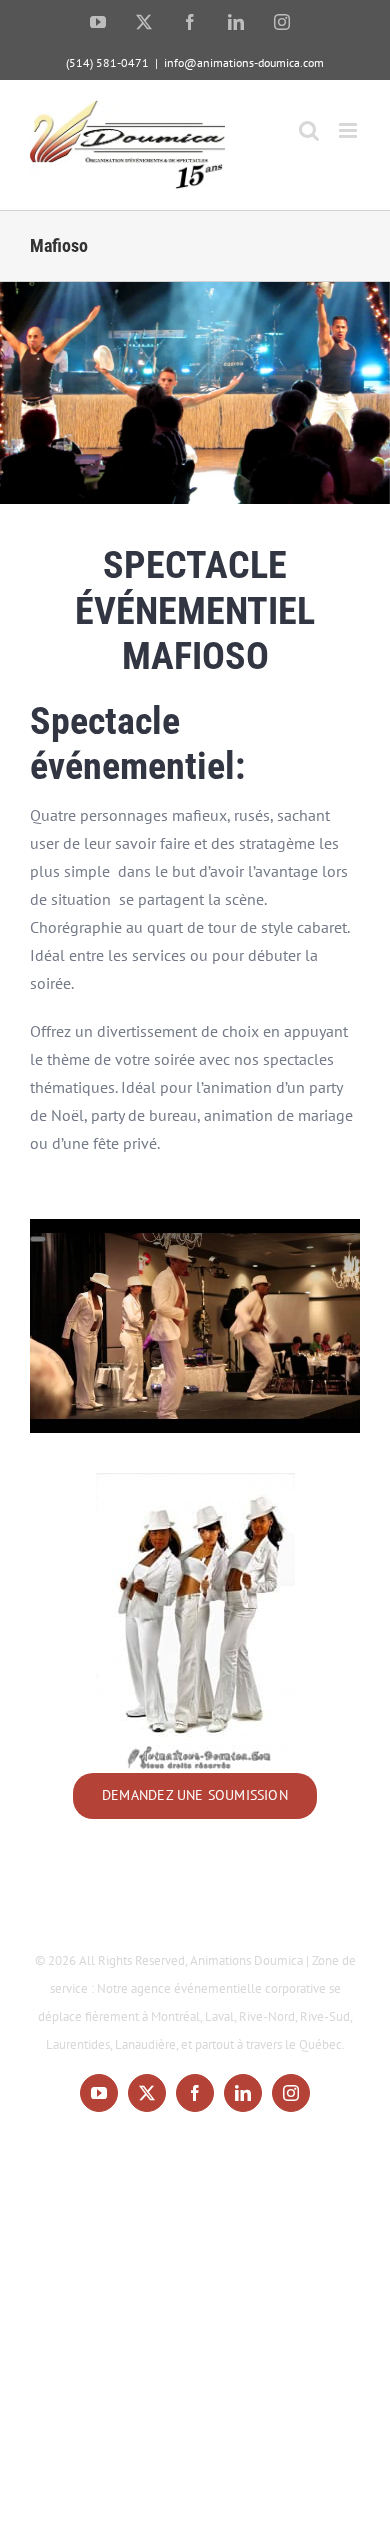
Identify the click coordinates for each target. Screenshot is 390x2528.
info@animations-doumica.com (244, 62)
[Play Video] (38, 1239)
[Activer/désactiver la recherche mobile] (309, 130)
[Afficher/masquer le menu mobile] (349, 130)
